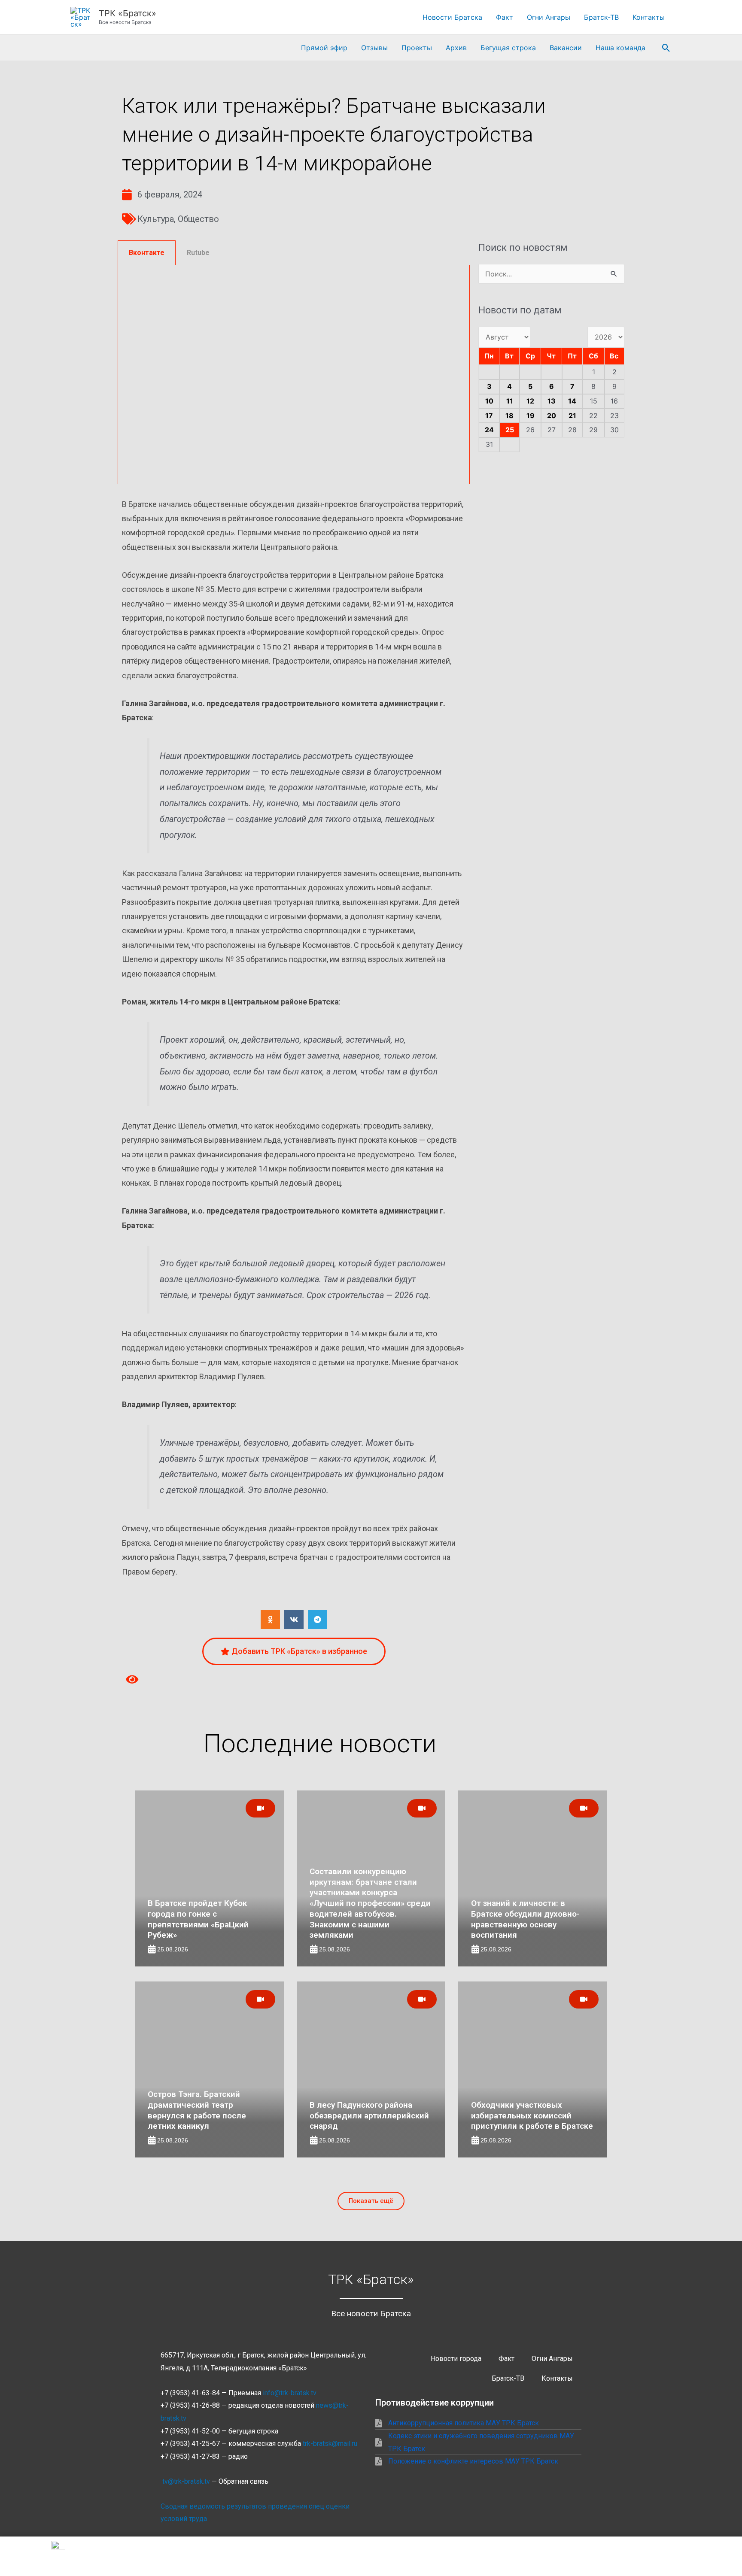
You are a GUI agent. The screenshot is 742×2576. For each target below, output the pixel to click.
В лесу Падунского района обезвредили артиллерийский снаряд (369, 2115)
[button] (666, 48)
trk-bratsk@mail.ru (330, 2444)
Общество (198, 219)
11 (510, 401)
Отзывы (374, 48)
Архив (456, 48)
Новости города (456, 2359)
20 (552, 416)
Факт (505, 17)
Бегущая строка (508, 48)
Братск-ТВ (601, 17)
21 (572, 416)
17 (489, 416)
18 (509, 416)
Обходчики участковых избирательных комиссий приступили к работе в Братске (532, 2115)
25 (510, 430)
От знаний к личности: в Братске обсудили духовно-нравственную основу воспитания (525, 1919)
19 (531, 416)
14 (572, 401)
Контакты (649, 17)
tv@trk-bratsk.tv (186, 2481)
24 (489, 430)
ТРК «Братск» (128, 13)
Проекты (417, 48)
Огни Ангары (549, 17)
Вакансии (566, 48)
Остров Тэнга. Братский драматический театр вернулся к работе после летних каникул (197, 2110)
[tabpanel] (294, 375)
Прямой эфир (324, 48)
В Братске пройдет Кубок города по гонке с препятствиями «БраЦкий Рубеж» (198, 1919)
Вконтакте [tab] (147, 253)
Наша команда (620, 48)
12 (530, 401)
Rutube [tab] (198, 253)
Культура (156, 219)
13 (552, 401)
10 (489, 401)
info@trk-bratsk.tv (290, 2393)
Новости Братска (452, 17)
